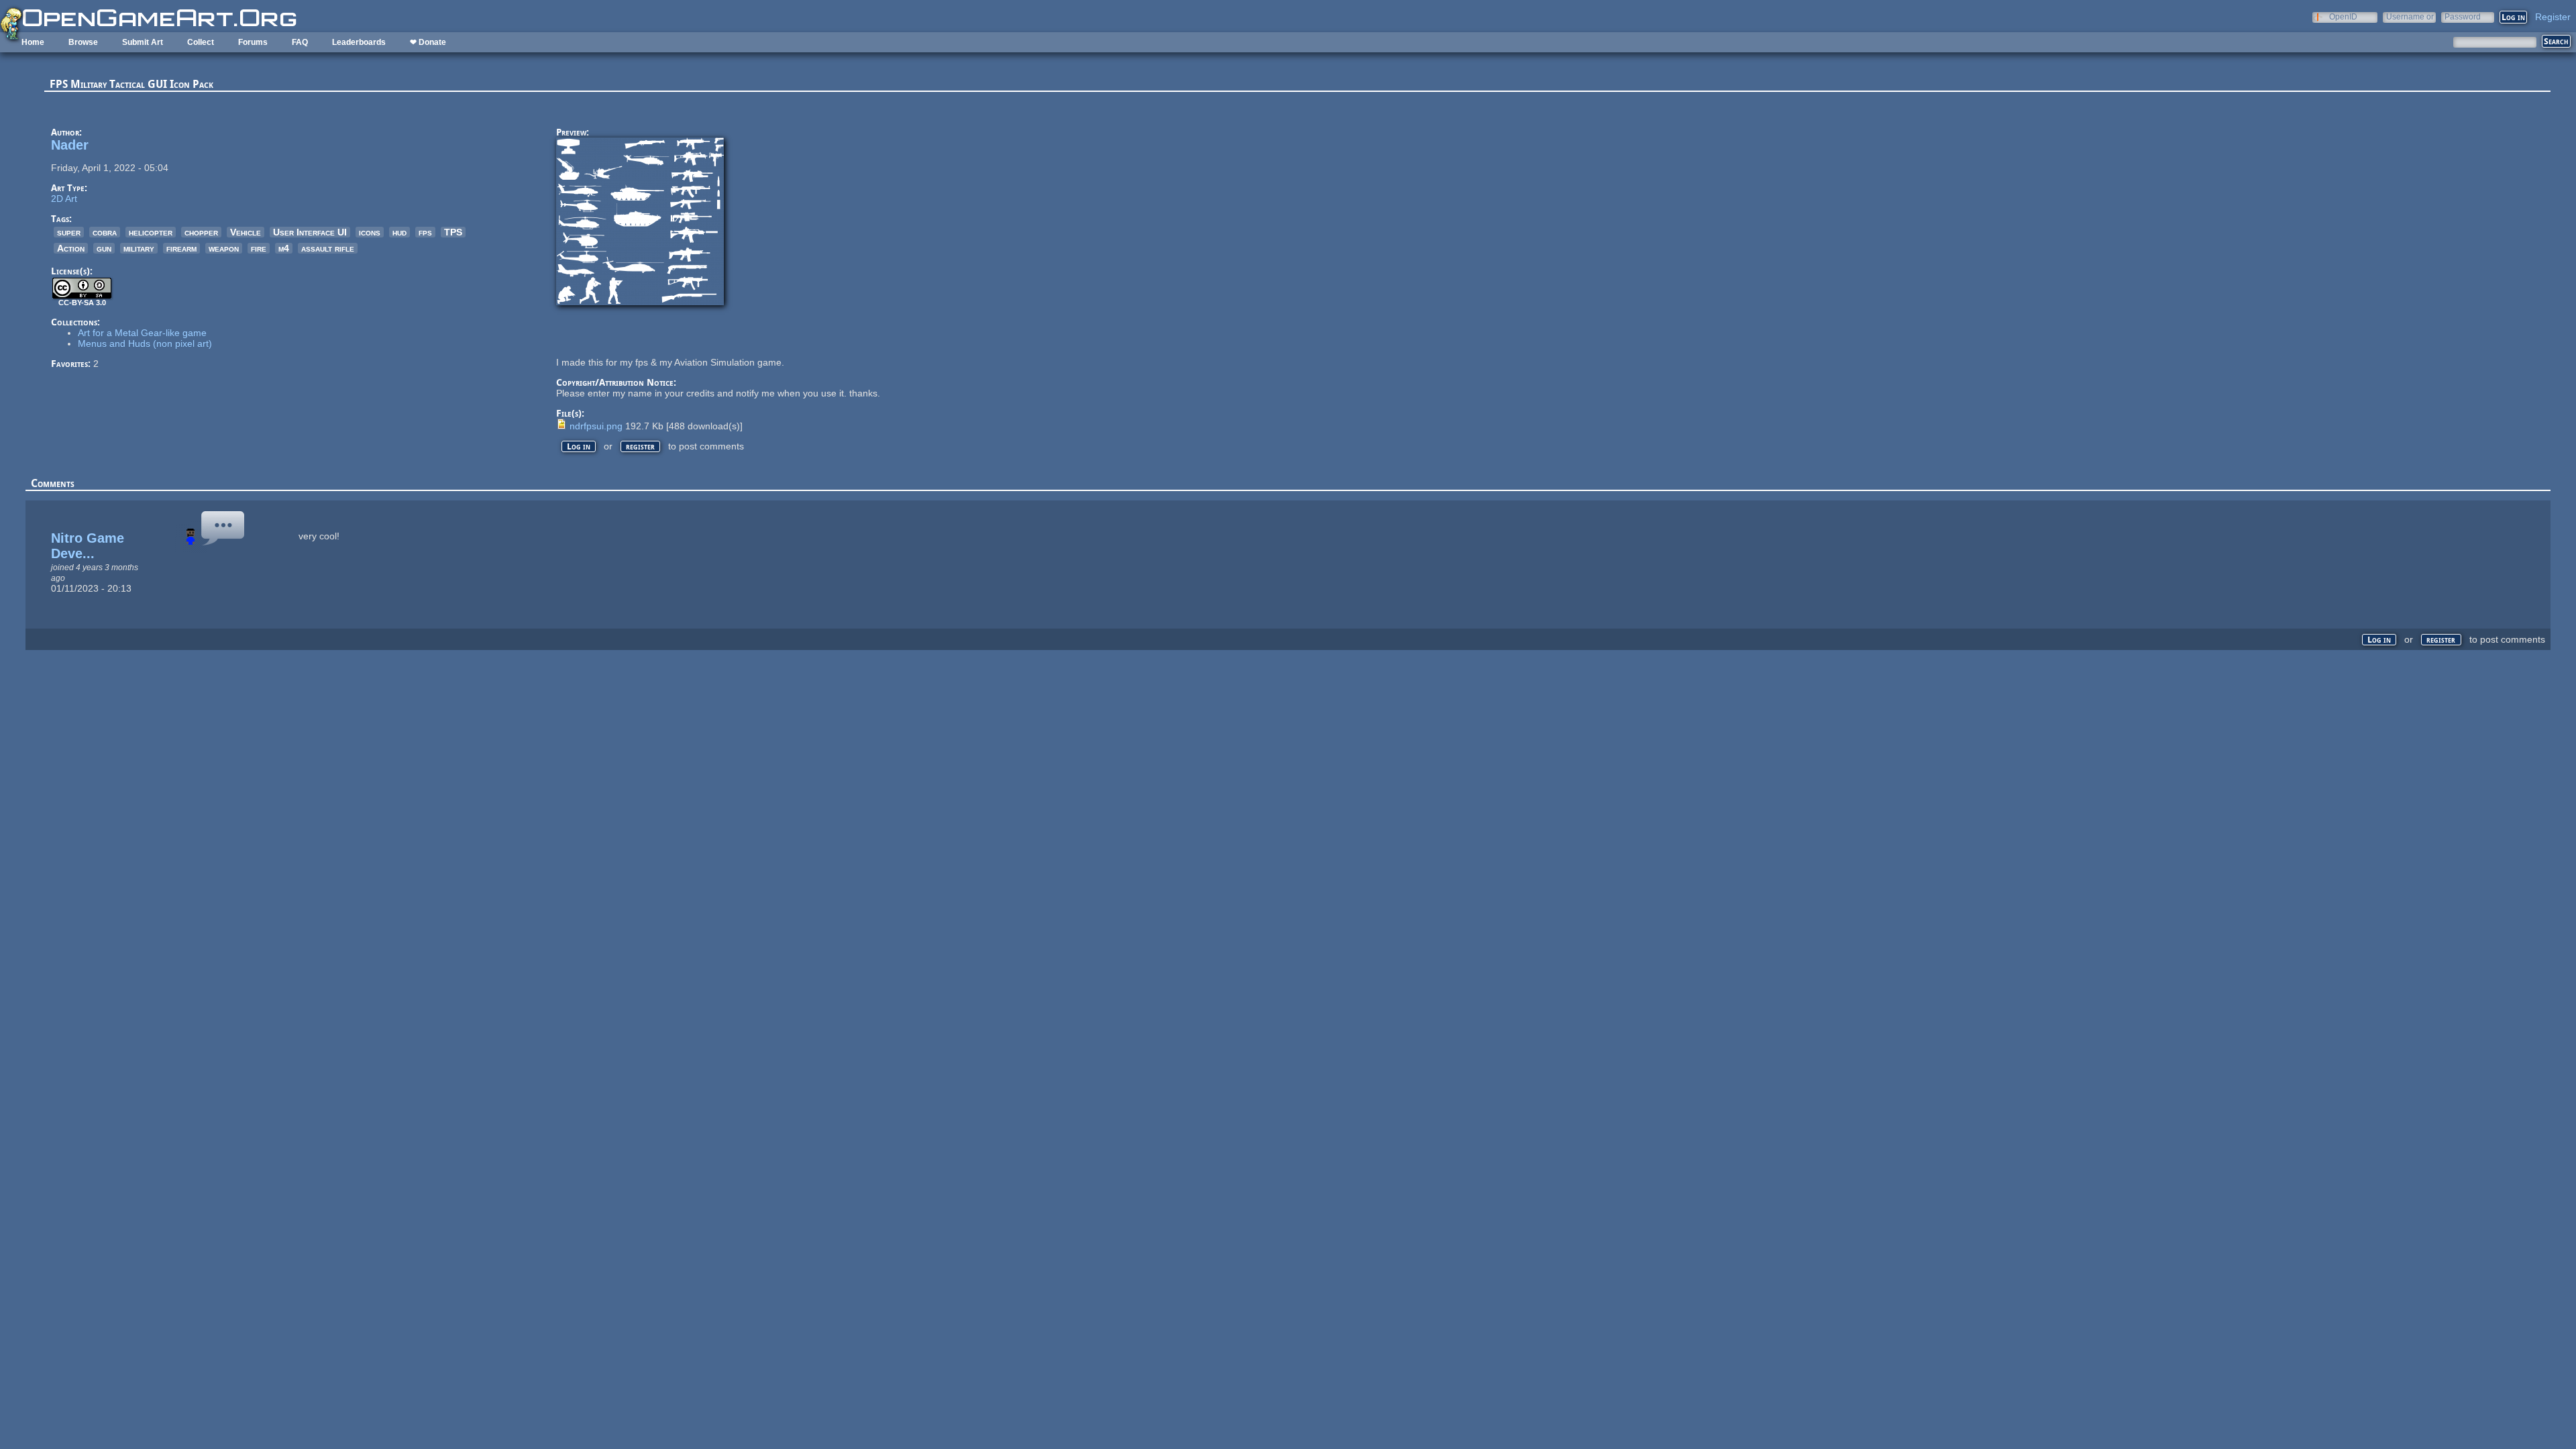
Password (2463, 16)
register (640, 446)
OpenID (2343, 16)
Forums (253, 42)
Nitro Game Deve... (88, 546)
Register (2553, 17)
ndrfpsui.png (596, 426)
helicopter (151, 232)
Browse (83, 42)
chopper (201, 232)
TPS (453, 232)
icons (370, 232)
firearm (181, 248)
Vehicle (246, 232)
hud (399, 232)
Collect (201, 42)
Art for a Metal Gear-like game (142, 333)
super (69, 232)
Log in (579, 446)
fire (259, 248)
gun (104, 248)
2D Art (64, 199)
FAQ (300, 42)
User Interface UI (310, 232)
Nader (70, 145)
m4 (284, 248)
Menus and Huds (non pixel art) (145, 343)
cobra (105, 232)
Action (71, 248)
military (139, 248)
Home (33, 42)
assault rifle (328, 248)
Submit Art (143, 42)
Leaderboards (359, 42)
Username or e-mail (2410, 16)
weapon (224, 248)
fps (425, 232)
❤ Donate (428, 42)
